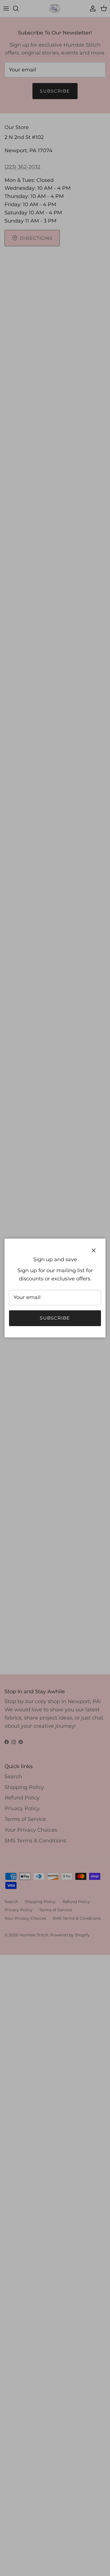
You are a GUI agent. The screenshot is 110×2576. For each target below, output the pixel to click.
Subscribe (55, 1318)
